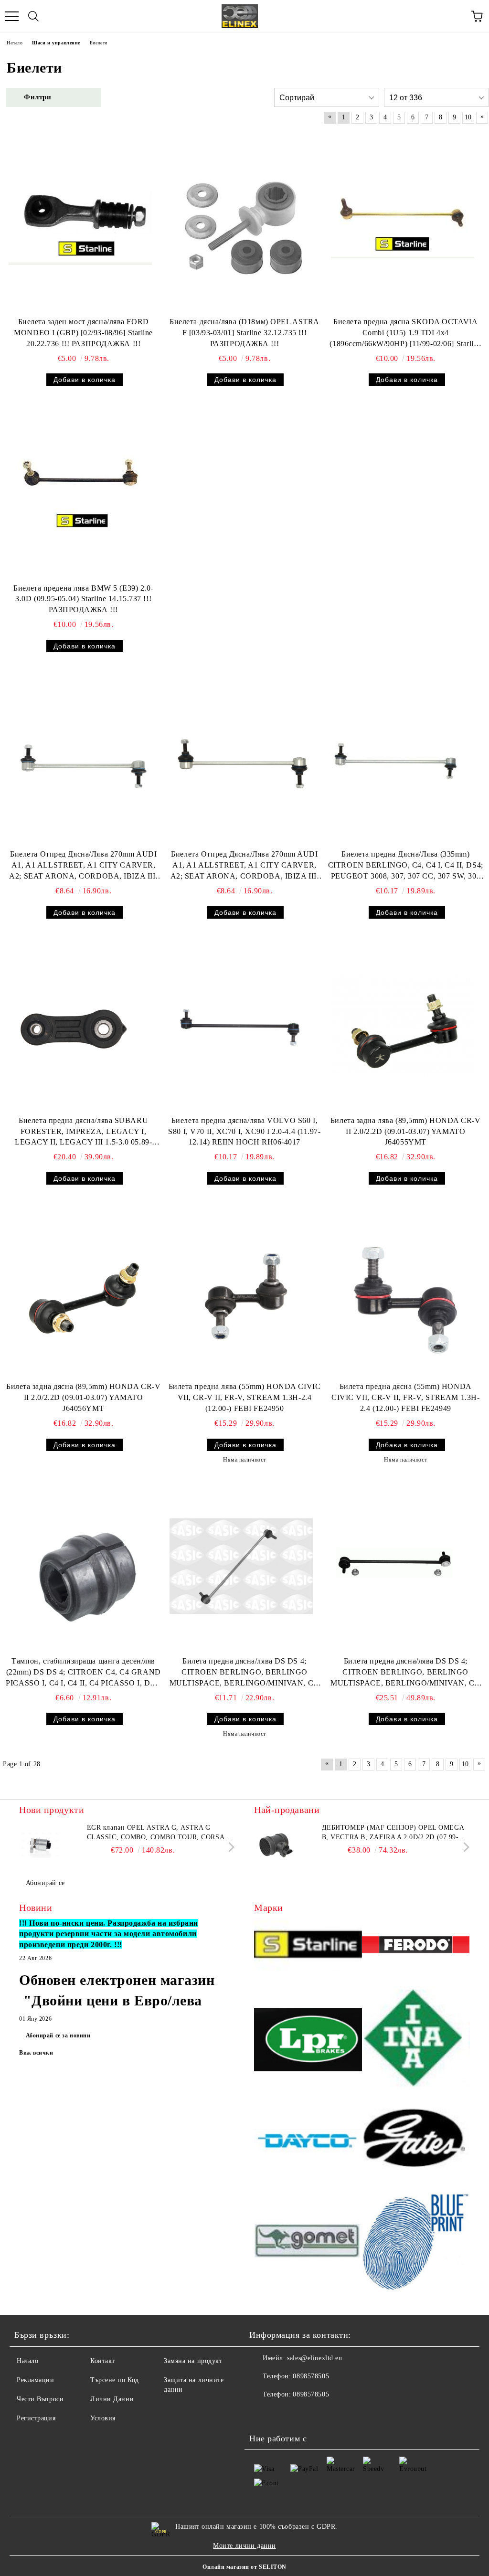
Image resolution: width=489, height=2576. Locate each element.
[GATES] (416, 2142)
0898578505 (311, 2376)
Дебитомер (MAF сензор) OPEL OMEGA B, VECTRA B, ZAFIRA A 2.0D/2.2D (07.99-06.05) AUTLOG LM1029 (393, 1833)
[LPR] (308, 2041)
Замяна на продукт (193, 2361)
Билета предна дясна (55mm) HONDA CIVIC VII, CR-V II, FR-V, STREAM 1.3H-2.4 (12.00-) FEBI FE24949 (405, 1397)
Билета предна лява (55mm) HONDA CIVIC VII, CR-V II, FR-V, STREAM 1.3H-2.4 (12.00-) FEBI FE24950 (245, 1397)
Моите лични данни (244, 2546)
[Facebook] (262, 2414)
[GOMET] (308, 2242)
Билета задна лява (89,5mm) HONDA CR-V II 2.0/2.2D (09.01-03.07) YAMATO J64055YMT (406, 1131)
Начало (27, 2361)
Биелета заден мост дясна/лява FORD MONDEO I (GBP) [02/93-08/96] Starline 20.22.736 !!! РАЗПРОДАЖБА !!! (83, 333)
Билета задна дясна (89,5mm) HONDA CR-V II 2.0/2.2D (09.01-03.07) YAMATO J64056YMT (83, 1397)
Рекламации (36, 2380)
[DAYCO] (308, 2142)
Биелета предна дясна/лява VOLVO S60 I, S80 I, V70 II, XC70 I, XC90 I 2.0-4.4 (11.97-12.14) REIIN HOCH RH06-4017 (244, 1131)
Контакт (103, 2361)
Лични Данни (112, 2399)
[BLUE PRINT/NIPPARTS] (416, 2242)
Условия (103, 2418)
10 (468, 117)
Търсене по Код (115, 2380)
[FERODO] (416, 1946)
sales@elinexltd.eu (314, 2358)
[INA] (416, 2041)
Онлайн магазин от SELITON (244, 2567)
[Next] (229, 1847)
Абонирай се (45, 1883)
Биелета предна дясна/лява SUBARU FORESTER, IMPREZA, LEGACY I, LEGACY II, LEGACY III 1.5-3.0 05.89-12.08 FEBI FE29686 (83, 1132)
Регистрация (36, 2418)
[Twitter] (283, 2414)
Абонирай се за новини (58, 2035)
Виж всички (36, 2053)
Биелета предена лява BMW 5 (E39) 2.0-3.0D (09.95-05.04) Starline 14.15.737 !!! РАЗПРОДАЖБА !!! (83, 599)
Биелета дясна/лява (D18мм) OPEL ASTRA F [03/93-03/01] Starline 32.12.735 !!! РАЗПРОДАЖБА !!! (244, 333)
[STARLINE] (308, 1946)
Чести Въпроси (40, 2399)
